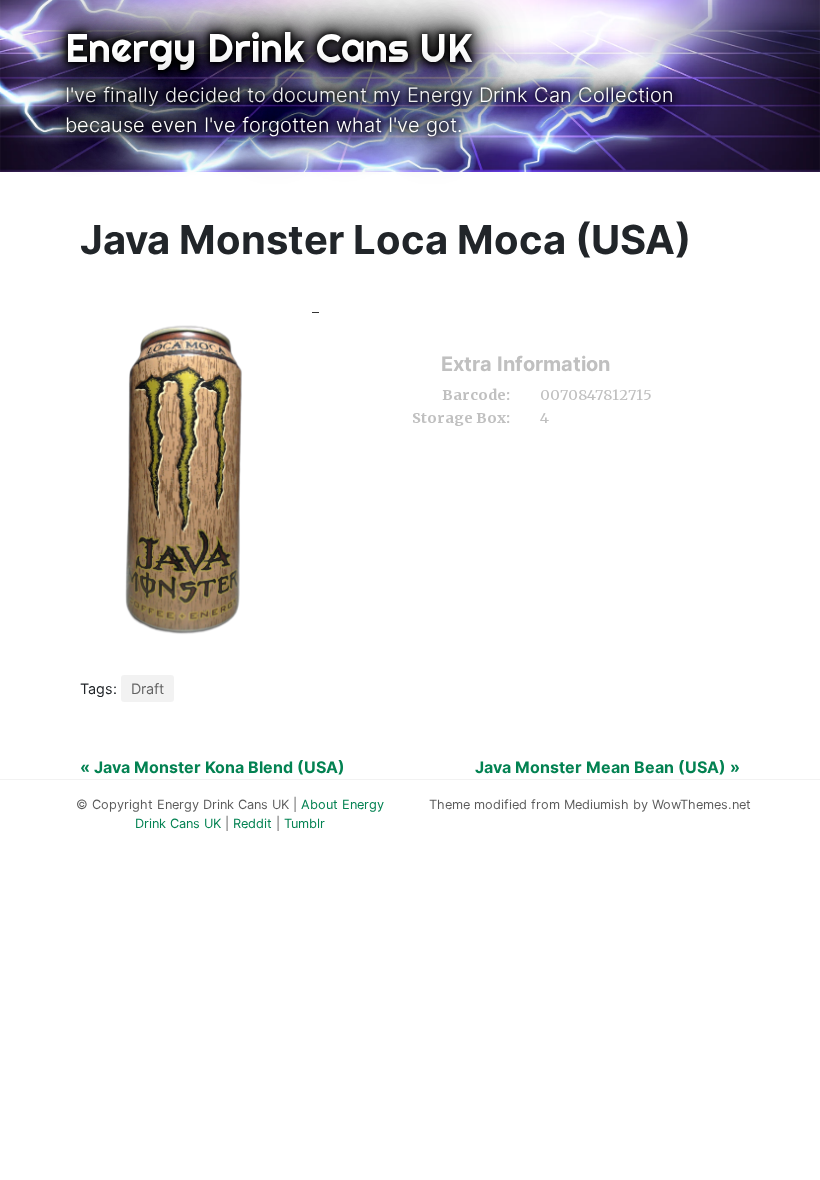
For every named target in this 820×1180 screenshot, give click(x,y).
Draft (147, 688)
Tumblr (304, 823)
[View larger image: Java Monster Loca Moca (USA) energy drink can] (180, 474)
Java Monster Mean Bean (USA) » (607, 767)
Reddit (252, 823)
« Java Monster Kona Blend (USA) (212, 767)
